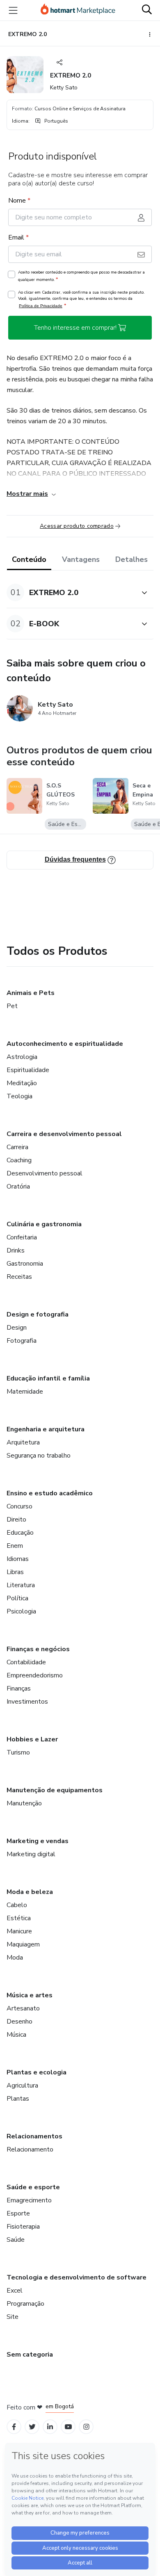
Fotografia (22, 1341)
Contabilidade (26, 1662)
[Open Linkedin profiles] (50, 2427)
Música (16, 2035)
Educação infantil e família (48, 1378)
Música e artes (30, 1995)
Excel (15, 2291)
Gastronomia (25, 1264)
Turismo (18, 1752)
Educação (20, 1533)
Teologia (19, 1096)
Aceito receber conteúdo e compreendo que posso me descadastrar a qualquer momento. (81, 276)
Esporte (18, 2213)
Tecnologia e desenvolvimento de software (77, 2277)
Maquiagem (23, 1944)
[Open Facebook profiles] (14, 2427)
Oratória (18, 1186)
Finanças (19, 1688)
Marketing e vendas (38, 1841)
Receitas (19, 1277)
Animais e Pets (31, 993)
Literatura (21, 1585)
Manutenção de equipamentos (55, 1790)
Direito (16, 1520)
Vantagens (81, 559)
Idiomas (18, 1559)
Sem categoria (30, 2355)
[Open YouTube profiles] (68, 2427)
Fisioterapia (23, 2227)
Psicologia (21, 1611)
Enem (15, 1546)
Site (13, 2317)
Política (17, 1598)
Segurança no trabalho (39, 1456)
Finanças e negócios (38, 1649)
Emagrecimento (29, 2200)
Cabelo (17, 1905)
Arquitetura (23, 1442)
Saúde (16, 2240)
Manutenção (24, 1803)
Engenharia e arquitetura (46, 1429)
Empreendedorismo (35, 1675)
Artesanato (23, 2008)
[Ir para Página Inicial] (78, 10)
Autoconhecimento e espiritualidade (65, 1044)
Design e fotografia (38, 1314)
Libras (15, 1572)
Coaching (19, 1160)
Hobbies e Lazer (32, 1739)
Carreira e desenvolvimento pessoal (64, 1134)
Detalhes (131, 559)
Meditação (22, 1083)
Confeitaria (22, 1237)
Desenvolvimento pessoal (45, 1173)
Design (17, 1328)
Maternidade (25, 1392)
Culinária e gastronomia (44, 1224)
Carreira (17, 1147)
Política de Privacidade (41, 306)
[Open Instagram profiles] (86, 2427)
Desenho (19, 2022)
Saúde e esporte (33, 2187)
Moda (15, 1958)
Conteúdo (29, 559)
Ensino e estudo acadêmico (50, 1493)
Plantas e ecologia (37, 2072)
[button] (71, 592)
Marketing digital (31, 1854)
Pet (12, 1006)
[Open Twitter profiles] (32, 2427)
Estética (19, 1918)
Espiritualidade (28, 1070)
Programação (25, 2304)
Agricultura (22, 2085)
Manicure (19, 1931)
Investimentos (27, 1702)
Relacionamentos (34, 2136)
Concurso (19, 1506)
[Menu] (13, 10)
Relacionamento (30, 2149)
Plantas (18, 2099)
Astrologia (22, 1057)
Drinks (16, 1250)
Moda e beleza (30, 1892)
